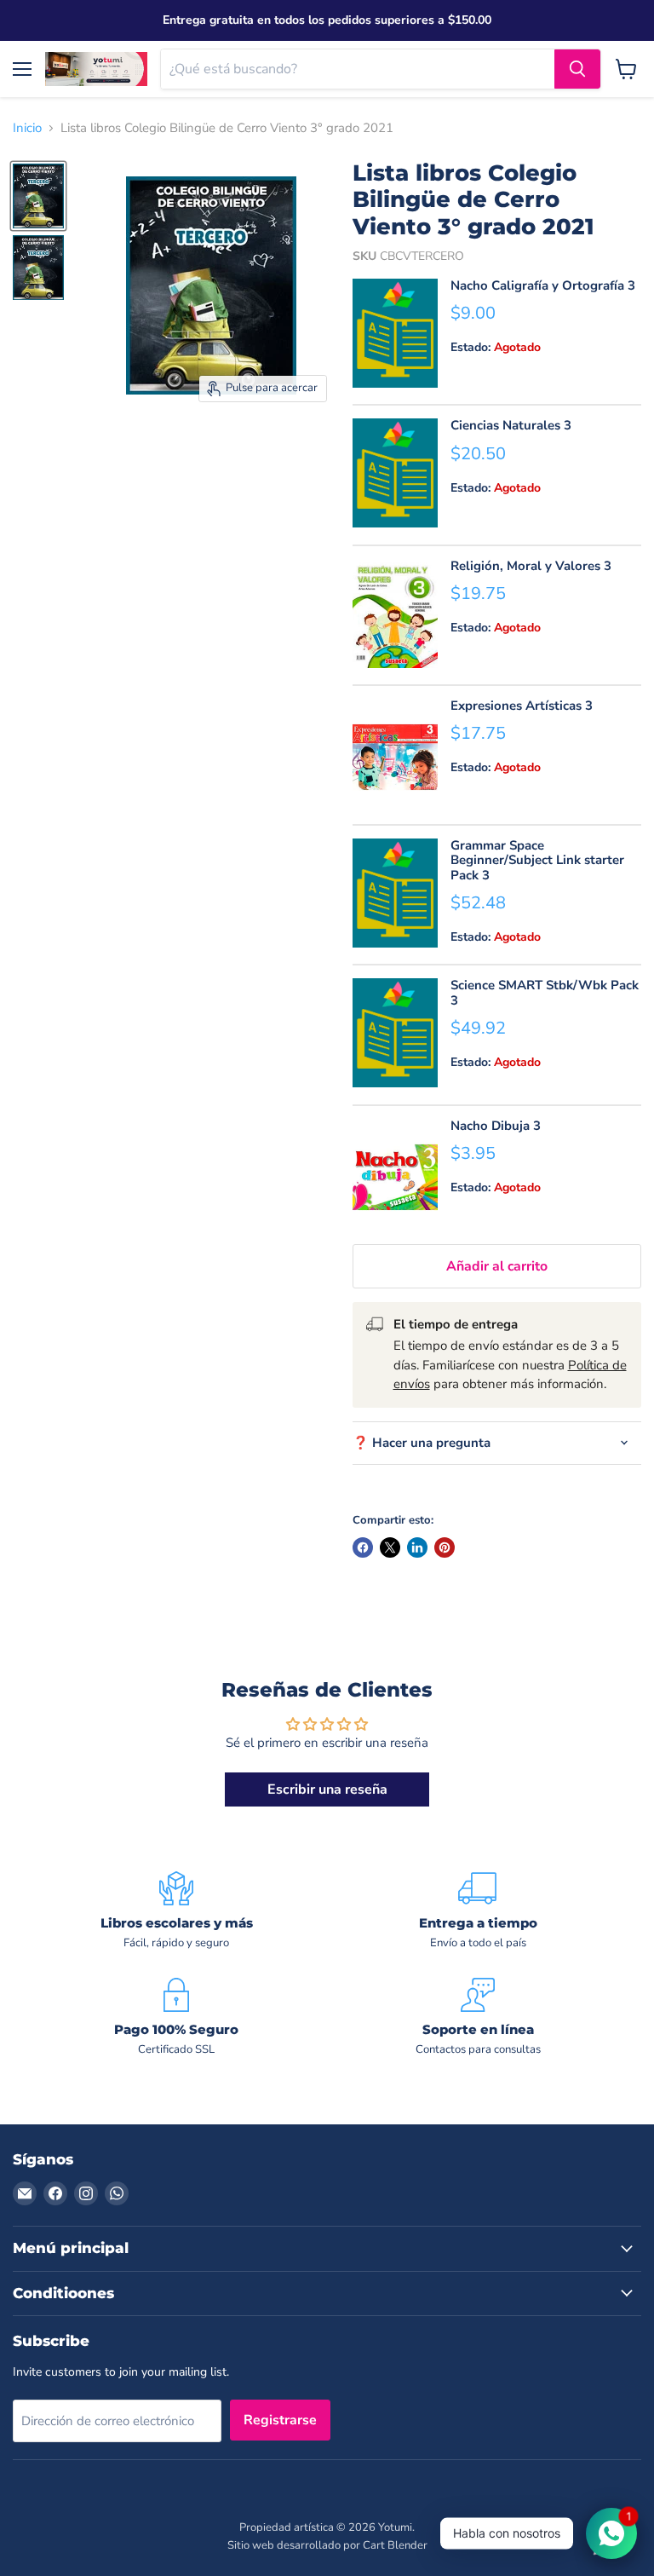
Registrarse (280, 2420)
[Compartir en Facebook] (363, 1547)
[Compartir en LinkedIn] (417, 1547)
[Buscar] (577, 69)
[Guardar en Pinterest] (445, 1547)
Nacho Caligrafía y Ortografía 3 (543, 285)
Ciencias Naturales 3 (511, 425)
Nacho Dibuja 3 (496, 1126)
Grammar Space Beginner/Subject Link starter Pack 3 (537, 860)
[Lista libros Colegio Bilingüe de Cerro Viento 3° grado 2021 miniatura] (38, 196)
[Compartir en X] (390, 1547)
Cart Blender (395, 2545)
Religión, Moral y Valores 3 (531, 566)
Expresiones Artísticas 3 (522, 706)
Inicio (27, 128)
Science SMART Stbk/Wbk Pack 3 (545, 992)
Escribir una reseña (327, 1789)
